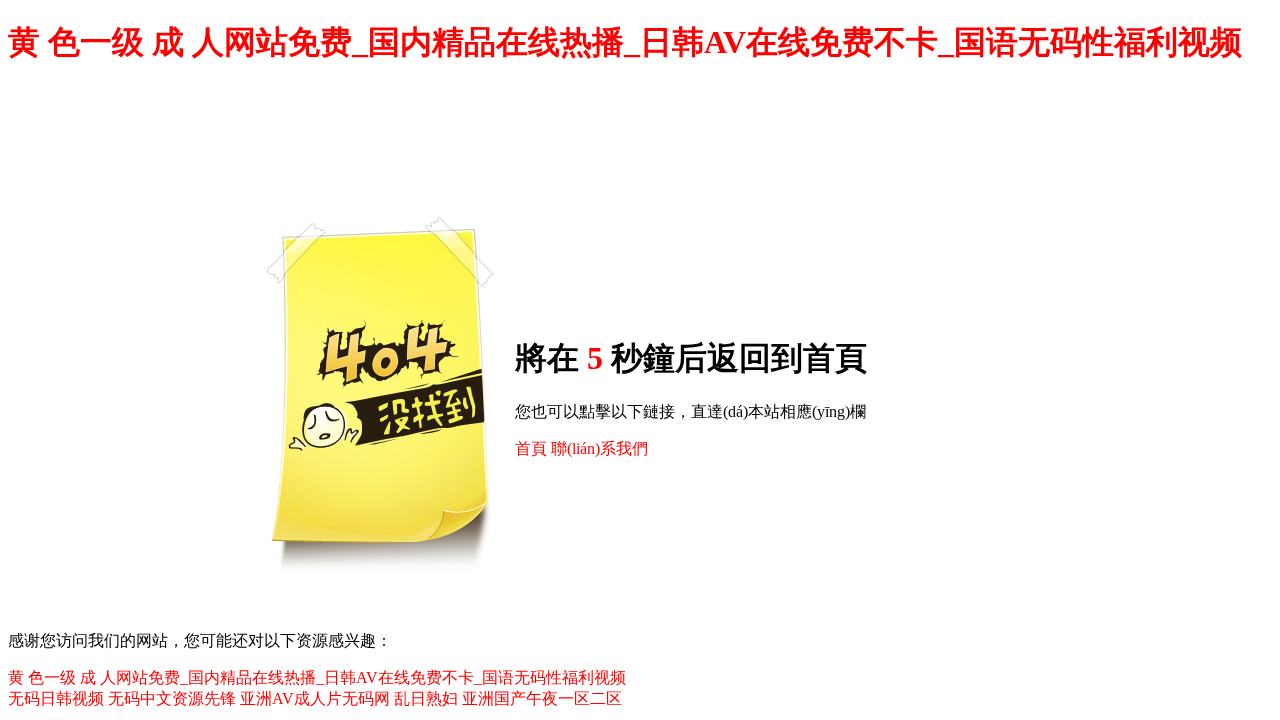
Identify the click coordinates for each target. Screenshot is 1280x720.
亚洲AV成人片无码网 (315, 698)
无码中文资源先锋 (172, 698)
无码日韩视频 (56, 698)
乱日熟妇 (426, 698)
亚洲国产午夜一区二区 (542, 698)
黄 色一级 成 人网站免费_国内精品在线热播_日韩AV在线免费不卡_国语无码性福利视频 (625, 42)
